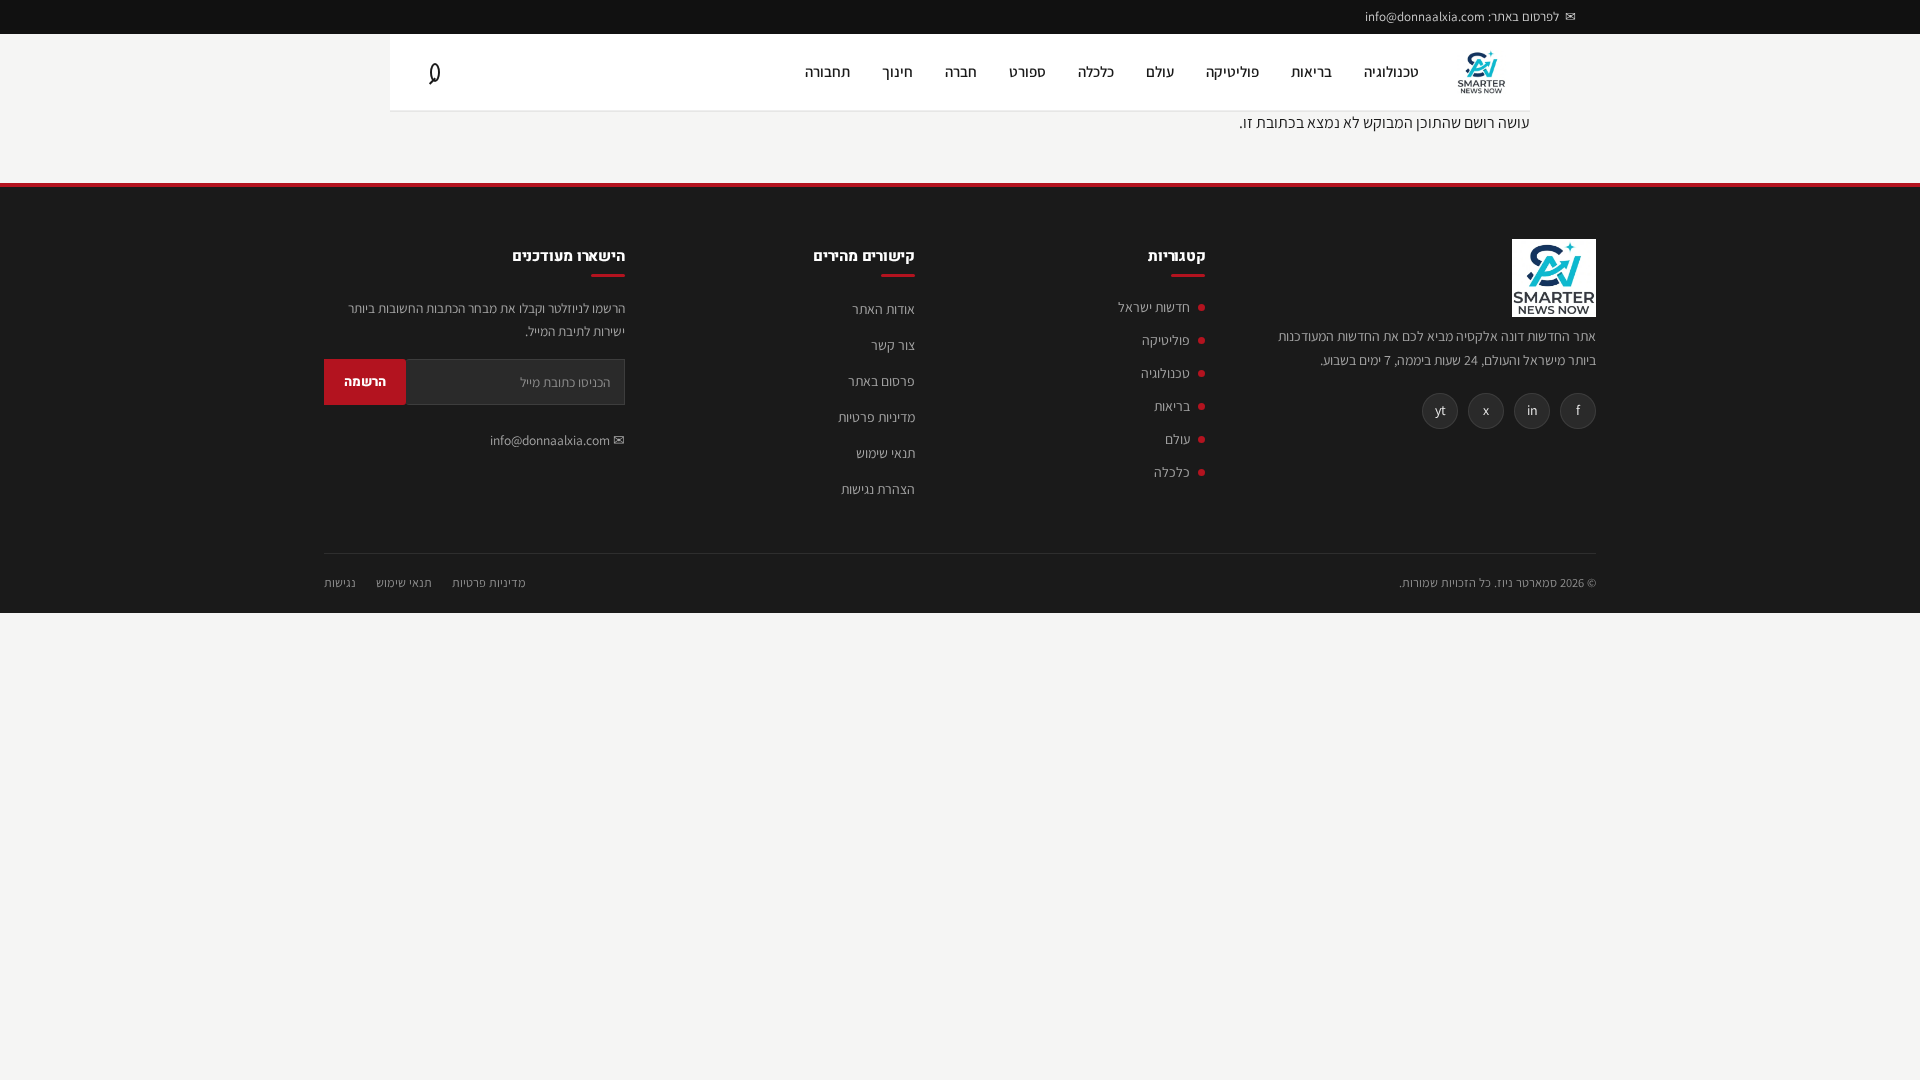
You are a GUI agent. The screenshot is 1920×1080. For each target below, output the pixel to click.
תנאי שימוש (885, 453)
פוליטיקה (1232, 71)
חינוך (897, 71)
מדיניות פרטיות (876, 417)
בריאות (1311, 71)
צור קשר (893, 345)
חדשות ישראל (1154, 307)
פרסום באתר (881, 381)
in (1532, 410)
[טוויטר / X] (352, 17)
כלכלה (1096, 71)
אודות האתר (883, 309)
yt (1440, 410)
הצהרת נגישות (878, 489)
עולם (1160, 71)
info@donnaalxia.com (550, 440)
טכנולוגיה (1391, 71)
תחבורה (827, 71)
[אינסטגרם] (382, 17)
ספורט (1027, 71)
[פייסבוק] (412, 17)
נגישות (340, 582)
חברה (961, 71)
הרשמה (365, 381)
